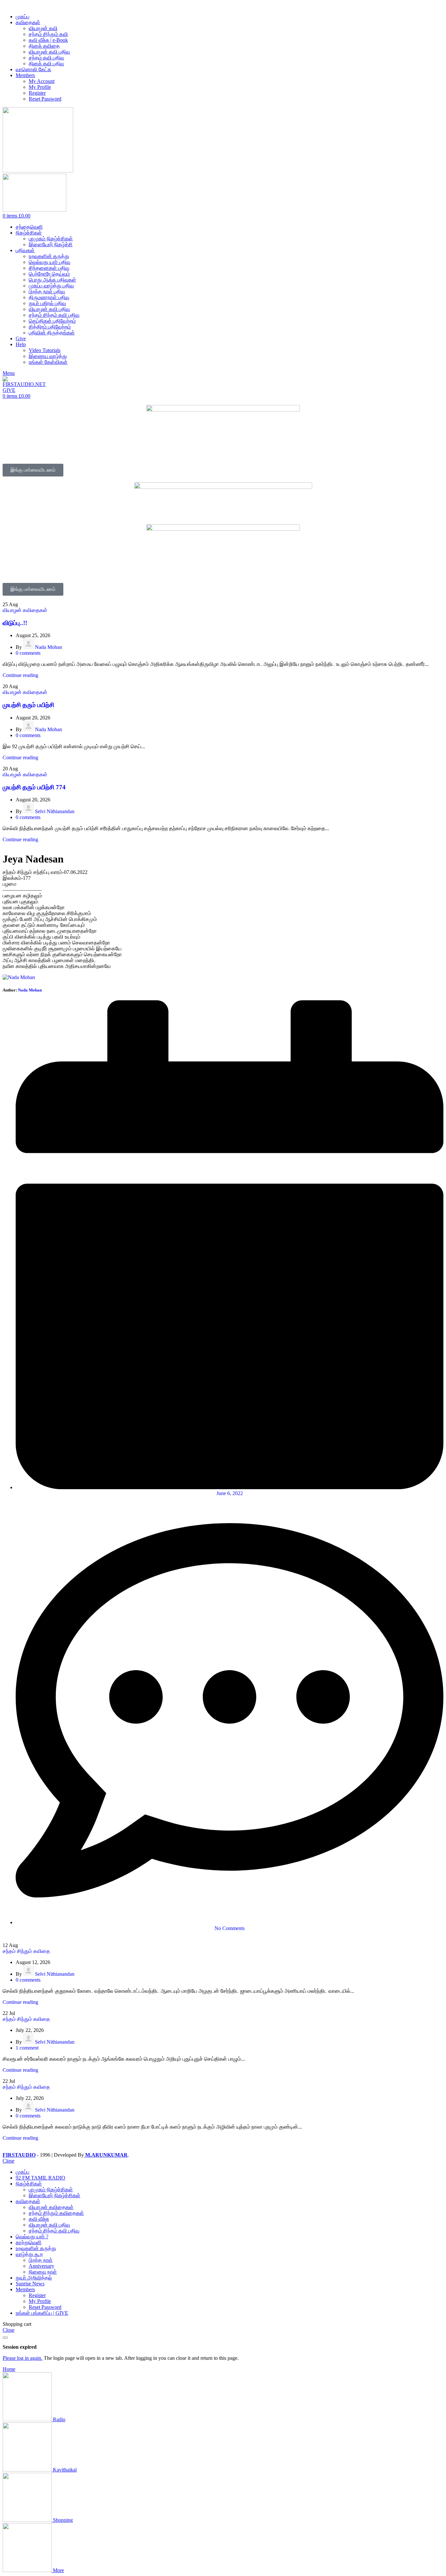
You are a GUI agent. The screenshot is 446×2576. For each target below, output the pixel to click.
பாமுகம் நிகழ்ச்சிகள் (51, 239)
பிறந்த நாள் (41, 2260)
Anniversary (41, 2266)
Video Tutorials (45, 350)
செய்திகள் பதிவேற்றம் (52, 321)
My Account (42, 81)
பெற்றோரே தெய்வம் (49, 274)
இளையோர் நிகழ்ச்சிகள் (55, 2195)
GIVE (9, 390)
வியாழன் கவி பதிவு (49, 52)
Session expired (20, 2347)
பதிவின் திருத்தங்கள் (52, 333)
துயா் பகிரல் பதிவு (47, 303)
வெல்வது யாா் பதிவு (49, 262)
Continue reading (20, 675)
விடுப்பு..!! (15, 623)
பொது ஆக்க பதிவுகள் (52, 280)
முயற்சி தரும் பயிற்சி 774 (34, 787)
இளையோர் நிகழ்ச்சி (51, 244)
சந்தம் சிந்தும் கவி (48, 34)
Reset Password (45, 99)
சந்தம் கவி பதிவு (46, 58)
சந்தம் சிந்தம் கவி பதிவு (54, 315)
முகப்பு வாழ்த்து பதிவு (51, 286)
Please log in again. (23, 2358)
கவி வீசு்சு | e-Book (48, 40)
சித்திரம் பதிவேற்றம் (50, 327)
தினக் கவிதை (44, 46)
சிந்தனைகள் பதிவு (49, 268)
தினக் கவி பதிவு (46, 64)
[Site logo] (38, 171)
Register (37, 93)
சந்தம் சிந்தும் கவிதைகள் (56, 2213)
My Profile (40, 87)
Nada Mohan (48, 647)
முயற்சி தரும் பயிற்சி (28, 705)
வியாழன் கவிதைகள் (25, 610)
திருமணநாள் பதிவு (49, 297)
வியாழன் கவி (43, 28)
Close (8, 2161)
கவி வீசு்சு (39, 2219)
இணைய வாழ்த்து (48, 356)
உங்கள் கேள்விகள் (48, 362)
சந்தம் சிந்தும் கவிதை (26, 1951)
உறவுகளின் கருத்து (49, 256)
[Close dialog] (5, 2338)
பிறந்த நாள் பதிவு (47, 291)
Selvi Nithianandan (55, 811)
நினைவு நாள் (43, 2272)
